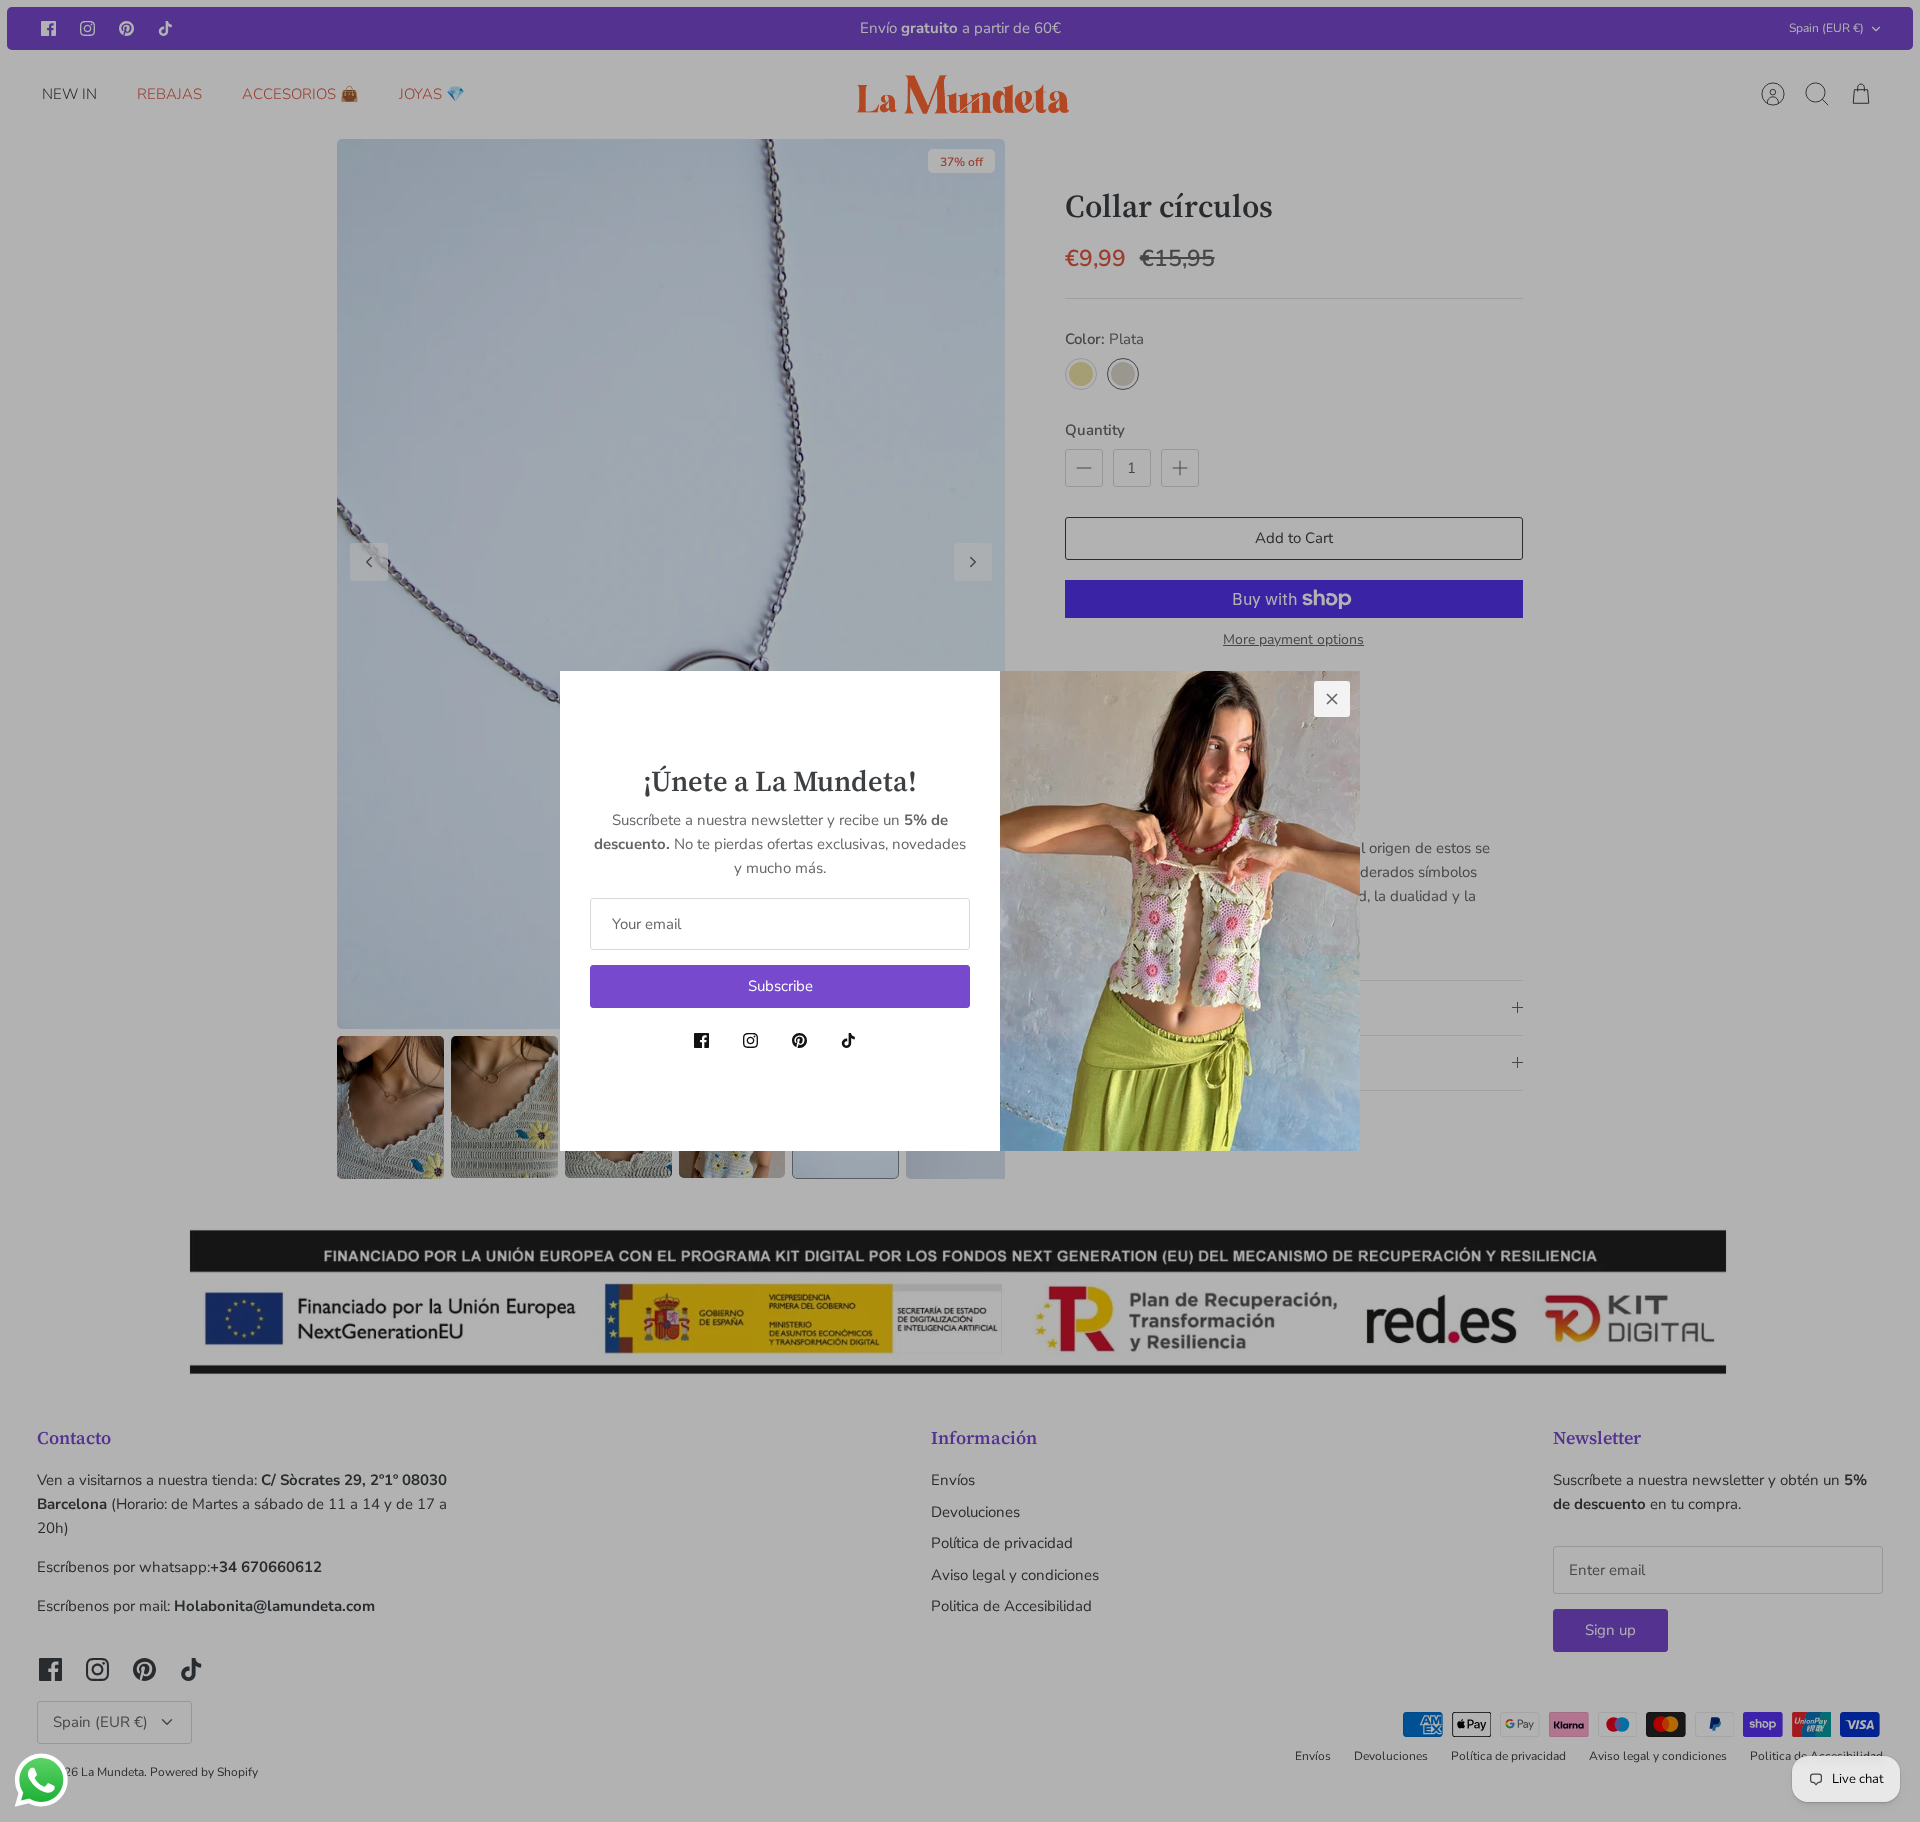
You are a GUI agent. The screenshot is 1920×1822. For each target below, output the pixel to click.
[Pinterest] (799, 1040)
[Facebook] (701, 1040)
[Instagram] (750, 1040)
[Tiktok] (848, 1040)
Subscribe (780, 986)
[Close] (1332, 699)
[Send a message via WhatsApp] (41, 1780)
